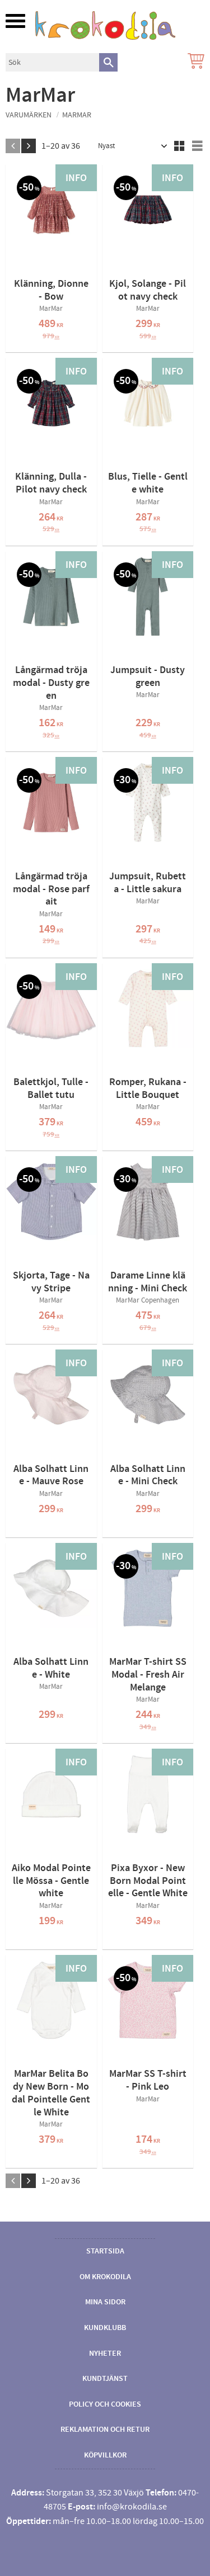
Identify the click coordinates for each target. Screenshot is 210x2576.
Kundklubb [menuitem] (105, 2328)
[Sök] (108, 62)
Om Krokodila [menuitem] (105, 2277)
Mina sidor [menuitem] (105, 2302)
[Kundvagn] (194, 62)
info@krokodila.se (132, 2507)
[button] (15, 21)
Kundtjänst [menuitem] (105, 2379)
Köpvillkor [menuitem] (105, 2455)
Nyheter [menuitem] (105, 2354)
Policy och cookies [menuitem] (105, 2404)
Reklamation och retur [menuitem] (105, 2430)
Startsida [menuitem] (105, 2251)
